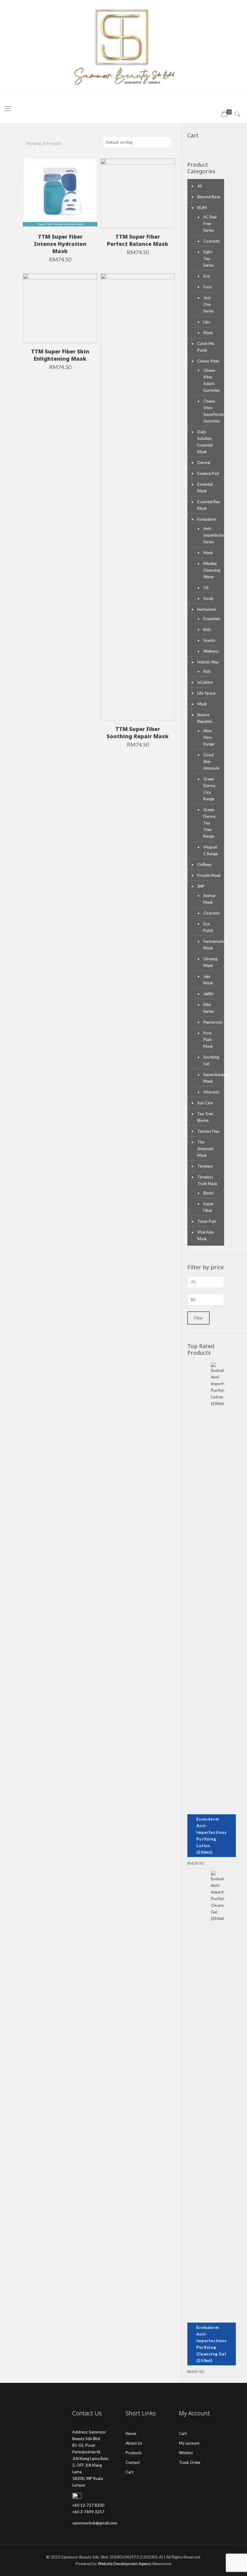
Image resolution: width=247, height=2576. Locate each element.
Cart (130, 2472)
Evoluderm (207, 519)
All (200, 186)
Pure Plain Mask (208, 1040)
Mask (208, 333)
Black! (209, 1193)
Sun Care (205, 1103)
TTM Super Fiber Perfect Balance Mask (138, 240)
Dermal (204, 463)
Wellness (211, 651)
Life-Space (206, 693)
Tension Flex (208, 1131)
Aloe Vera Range (209, 737)
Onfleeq (204, 864)
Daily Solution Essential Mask (205, 442)
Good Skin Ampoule (211, 761)
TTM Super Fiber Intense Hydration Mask (60, 244)
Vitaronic (211, 1092)
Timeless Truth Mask (207, 1180)
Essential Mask (205, 488)
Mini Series (209, 1008)
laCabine (205, 682)
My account (189, 2443)
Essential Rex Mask (209, 505)
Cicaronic (211, 913)
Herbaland (206, 609)
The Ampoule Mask (205, 1149)
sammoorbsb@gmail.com (95, 2523)
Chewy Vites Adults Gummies (211, 380)
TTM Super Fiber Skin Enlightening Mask (60, 355)
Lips (207, 322)
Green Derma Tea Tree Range (209, 823)
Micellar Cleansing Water (211, 570)
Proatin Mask (209, 875)
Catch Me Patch (206, 347)
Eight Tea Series (209, 259)
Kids (207, 629)
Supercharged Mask (211, 1078)
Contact (133, 2462)
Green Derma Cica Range (209, 789)
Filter (199, 1318)
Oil (206, 588)
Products (134, 2453)
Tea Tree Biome (205, 1117)
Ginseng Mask (210, 962)
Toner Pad (206, 1221)
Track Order (190, 2462)
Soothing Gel (211, 1060)
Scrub (208, 598)
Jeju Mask (208, 980)
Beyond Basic (209, 197)
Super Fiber (208, 1207)
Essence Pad (208, 473)
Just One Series (209, 304)
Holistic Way (208, 662)
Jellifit (208, 994)
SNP (201, 886)
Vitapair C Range (211, 850)
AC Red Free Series (210, 224)
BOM (202, 208)
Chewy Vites (208, 361)
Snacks (209, 640)
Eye (206, 276)
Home (131, 2433)
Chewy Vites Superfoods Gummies (211, 411)
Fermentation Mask (211, 945)
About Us (134, 2443)
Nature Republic (205, 718)
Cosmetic (211, 241)
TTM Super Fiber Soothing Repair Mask (138, 733)
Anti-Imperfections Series (211, 535)
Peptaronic (211, 1022)
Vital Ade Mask (205, 1235)
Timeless (205, 1166)
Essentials (211, 619)
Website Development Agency (125, 2564)
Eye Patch (208, 927)
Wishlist (186, 2453)
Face (207, 287)
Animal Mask (209, 899)
